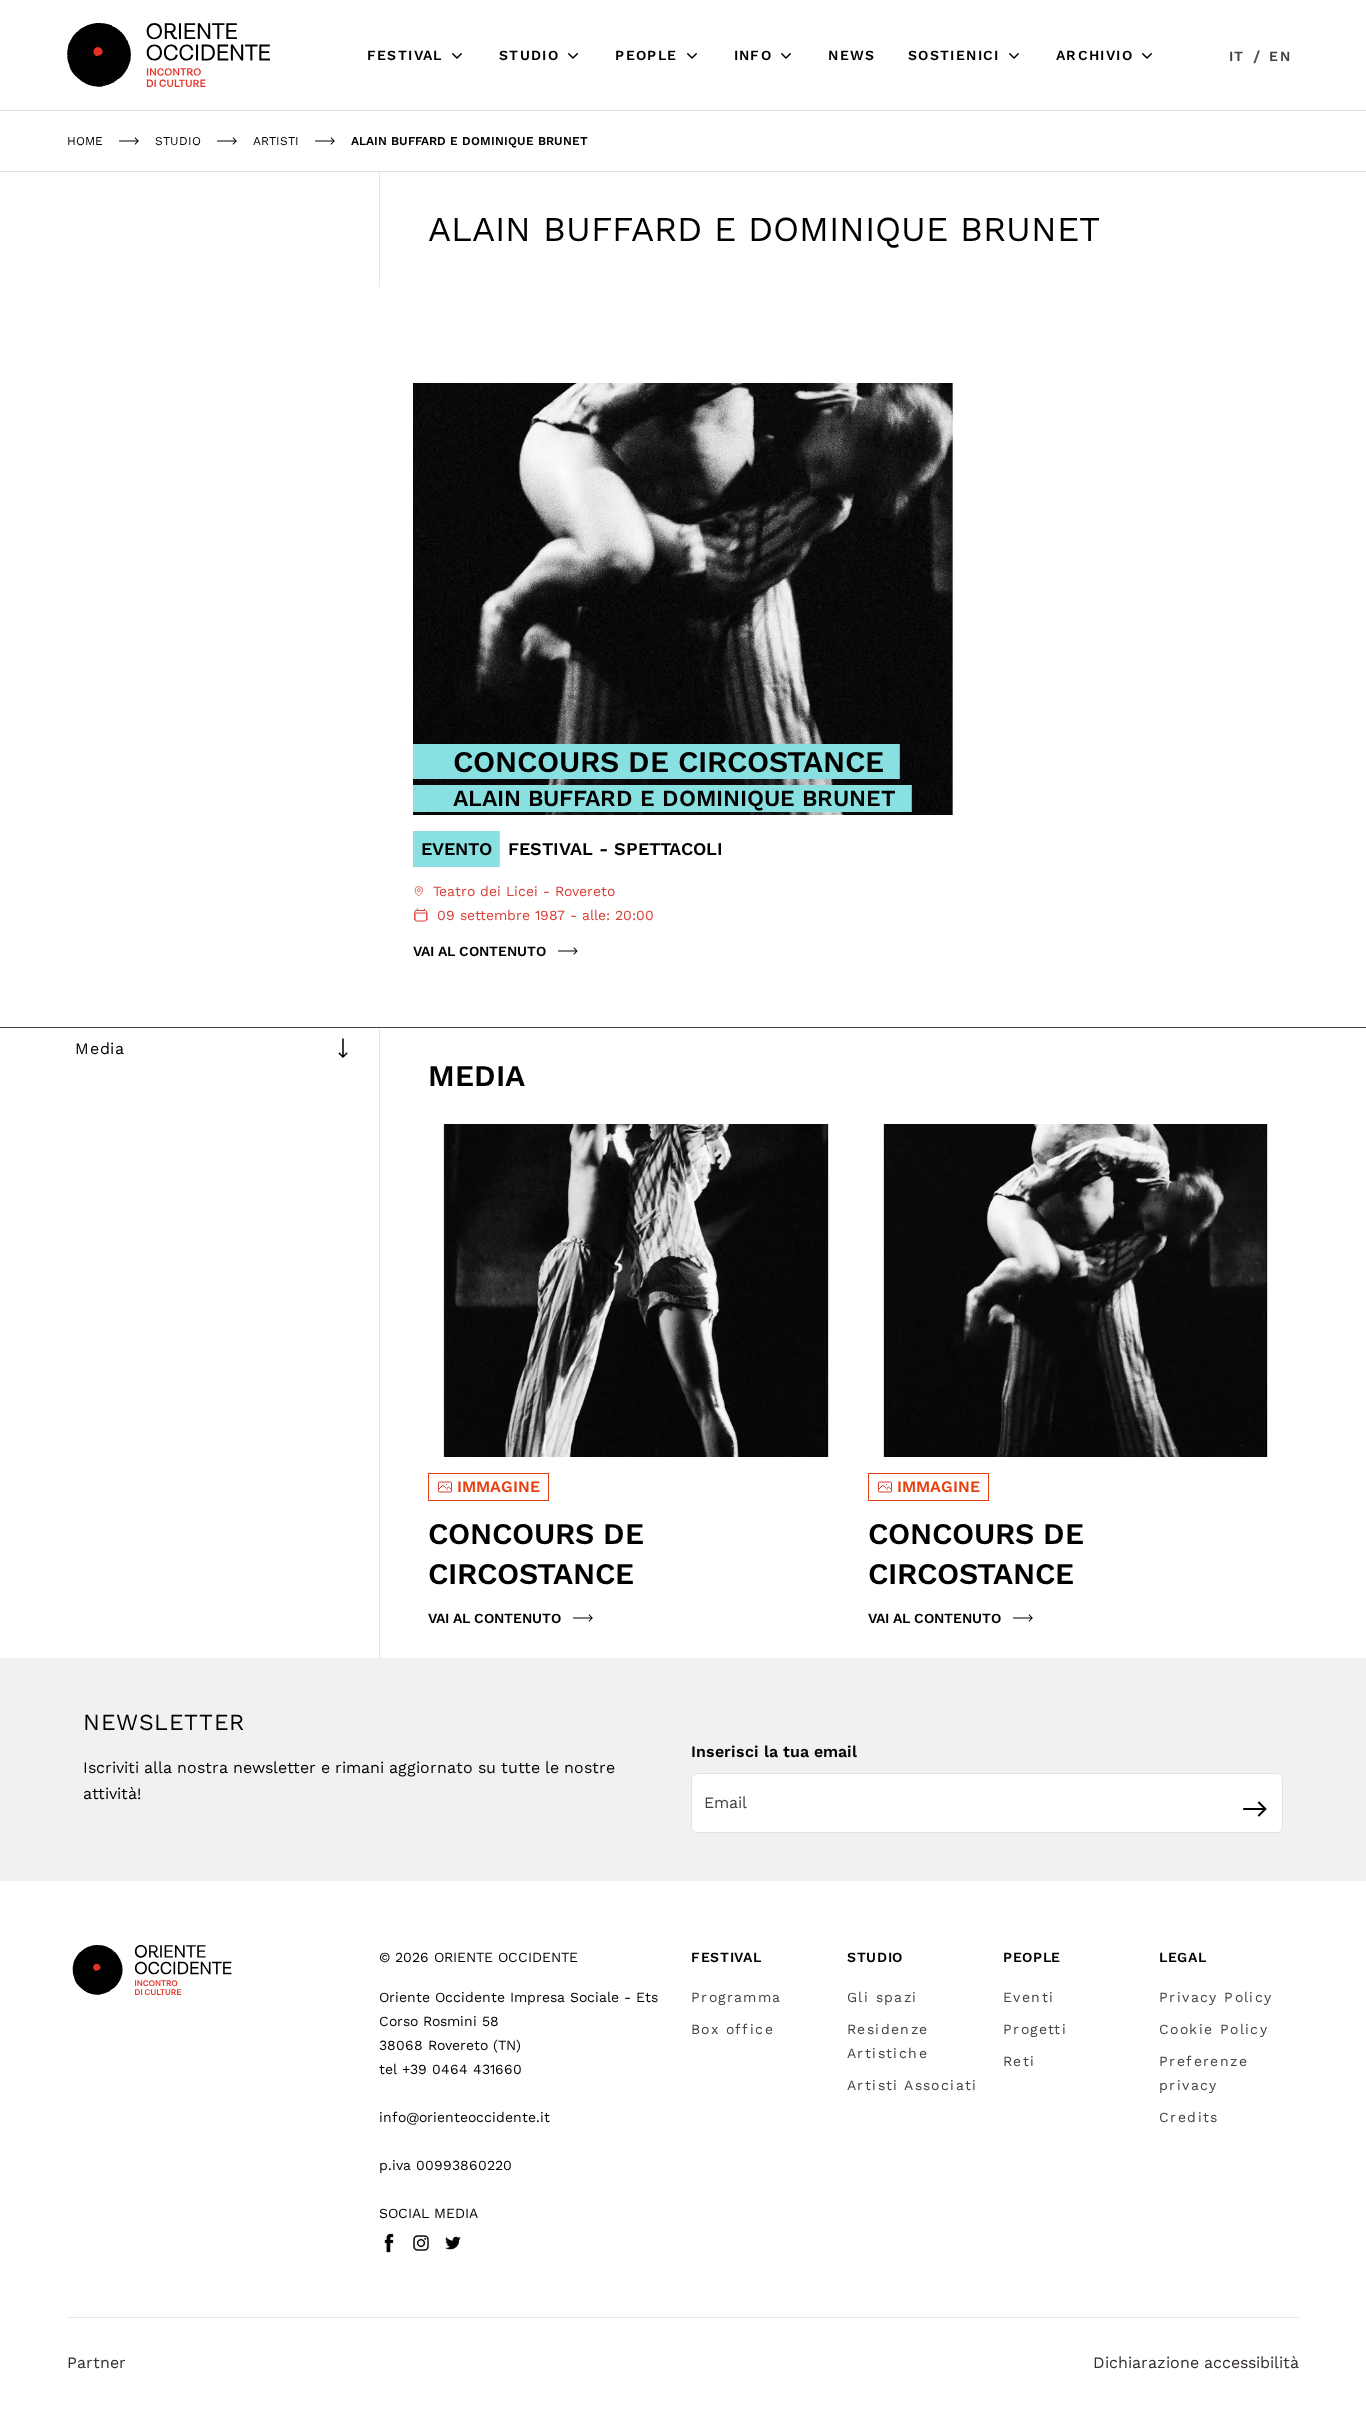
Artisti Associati (912, 2085)
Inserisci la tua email (774, 1751)
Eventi (1028, 1997)
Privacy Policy (1216, 1997)
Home (85, 141)
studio (178, 141)
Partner (96, 2362)
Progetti (1035, 2029)
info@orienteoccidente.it (464, 2117)
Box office (732, 2029)
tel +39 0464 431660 (450, 2069)
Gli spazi (882, 1997)
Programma (736, 1997)
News (852, 55)
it (1237, 56)
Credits (1189, 2117)
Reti (1019, 2061)
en (1280, 56)
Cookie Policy (1213, 2029)
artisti (276, 141)
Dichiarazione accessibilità (1196, 2362)
